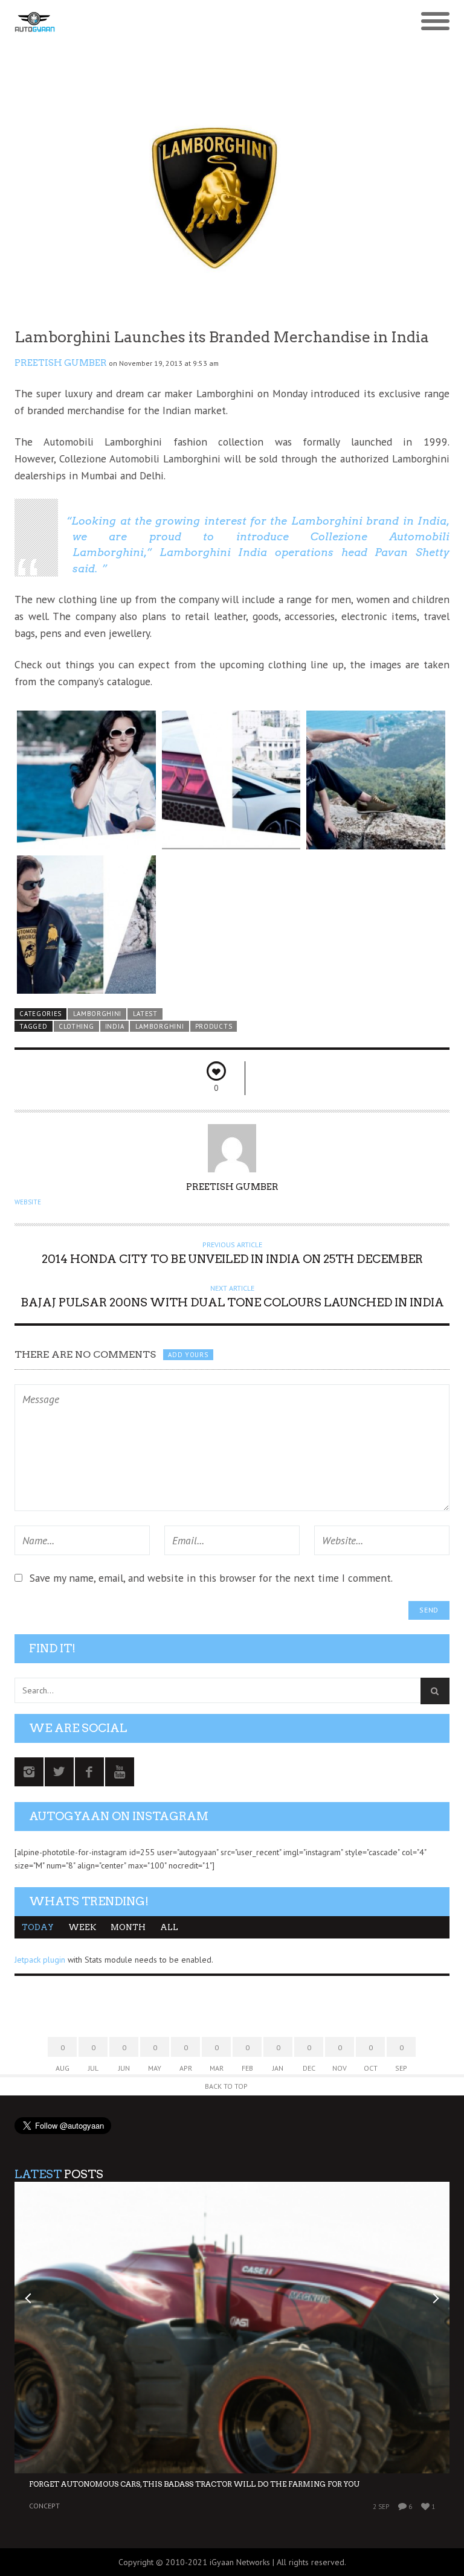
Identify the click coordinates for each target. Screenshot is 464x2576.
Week (82, 1927)
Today (38, 1927)
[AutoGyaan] (178, 22)
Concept (44, 2506)
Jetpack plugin (40, 1960)
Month (128, 1927)
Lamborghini (98, 1014)
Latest (145, 1014)
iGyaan (222, 2562)
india (114, 1026)
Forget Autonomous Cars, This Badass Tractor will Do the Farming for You (194, 2484)
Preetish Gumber (61, 363)
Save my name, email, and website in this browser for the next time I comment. (211, 1578)
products (214, 1026)
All (169, 1927)
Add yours (188, 1355)
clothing (76, 1026)
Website (28, 1202)
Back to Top (226, 2086)
